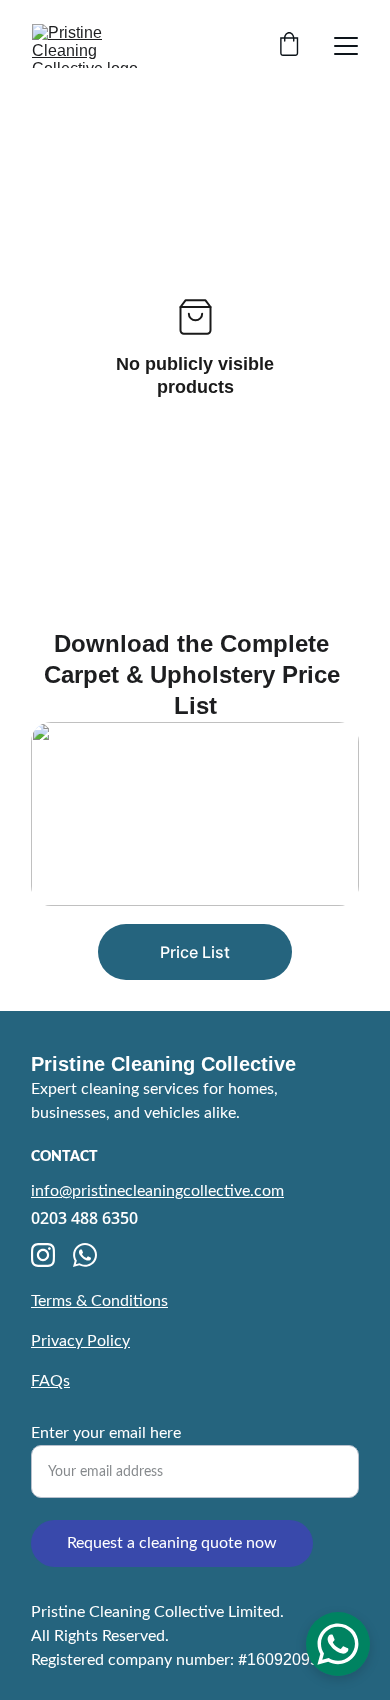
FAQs (50, 1381)
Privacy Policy (80, 1341)
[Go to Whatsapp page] (85, 1255)
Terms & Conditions (99, 1301)
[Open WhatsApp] (338, 1644)
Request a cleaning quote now (172, 1543)
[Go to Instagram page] (43, 1255)
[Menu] (346, 46)
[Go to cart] (289, 46)
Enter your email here (106, 1433)
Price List (195, 952)
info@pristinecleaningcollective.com (157, 1191)
